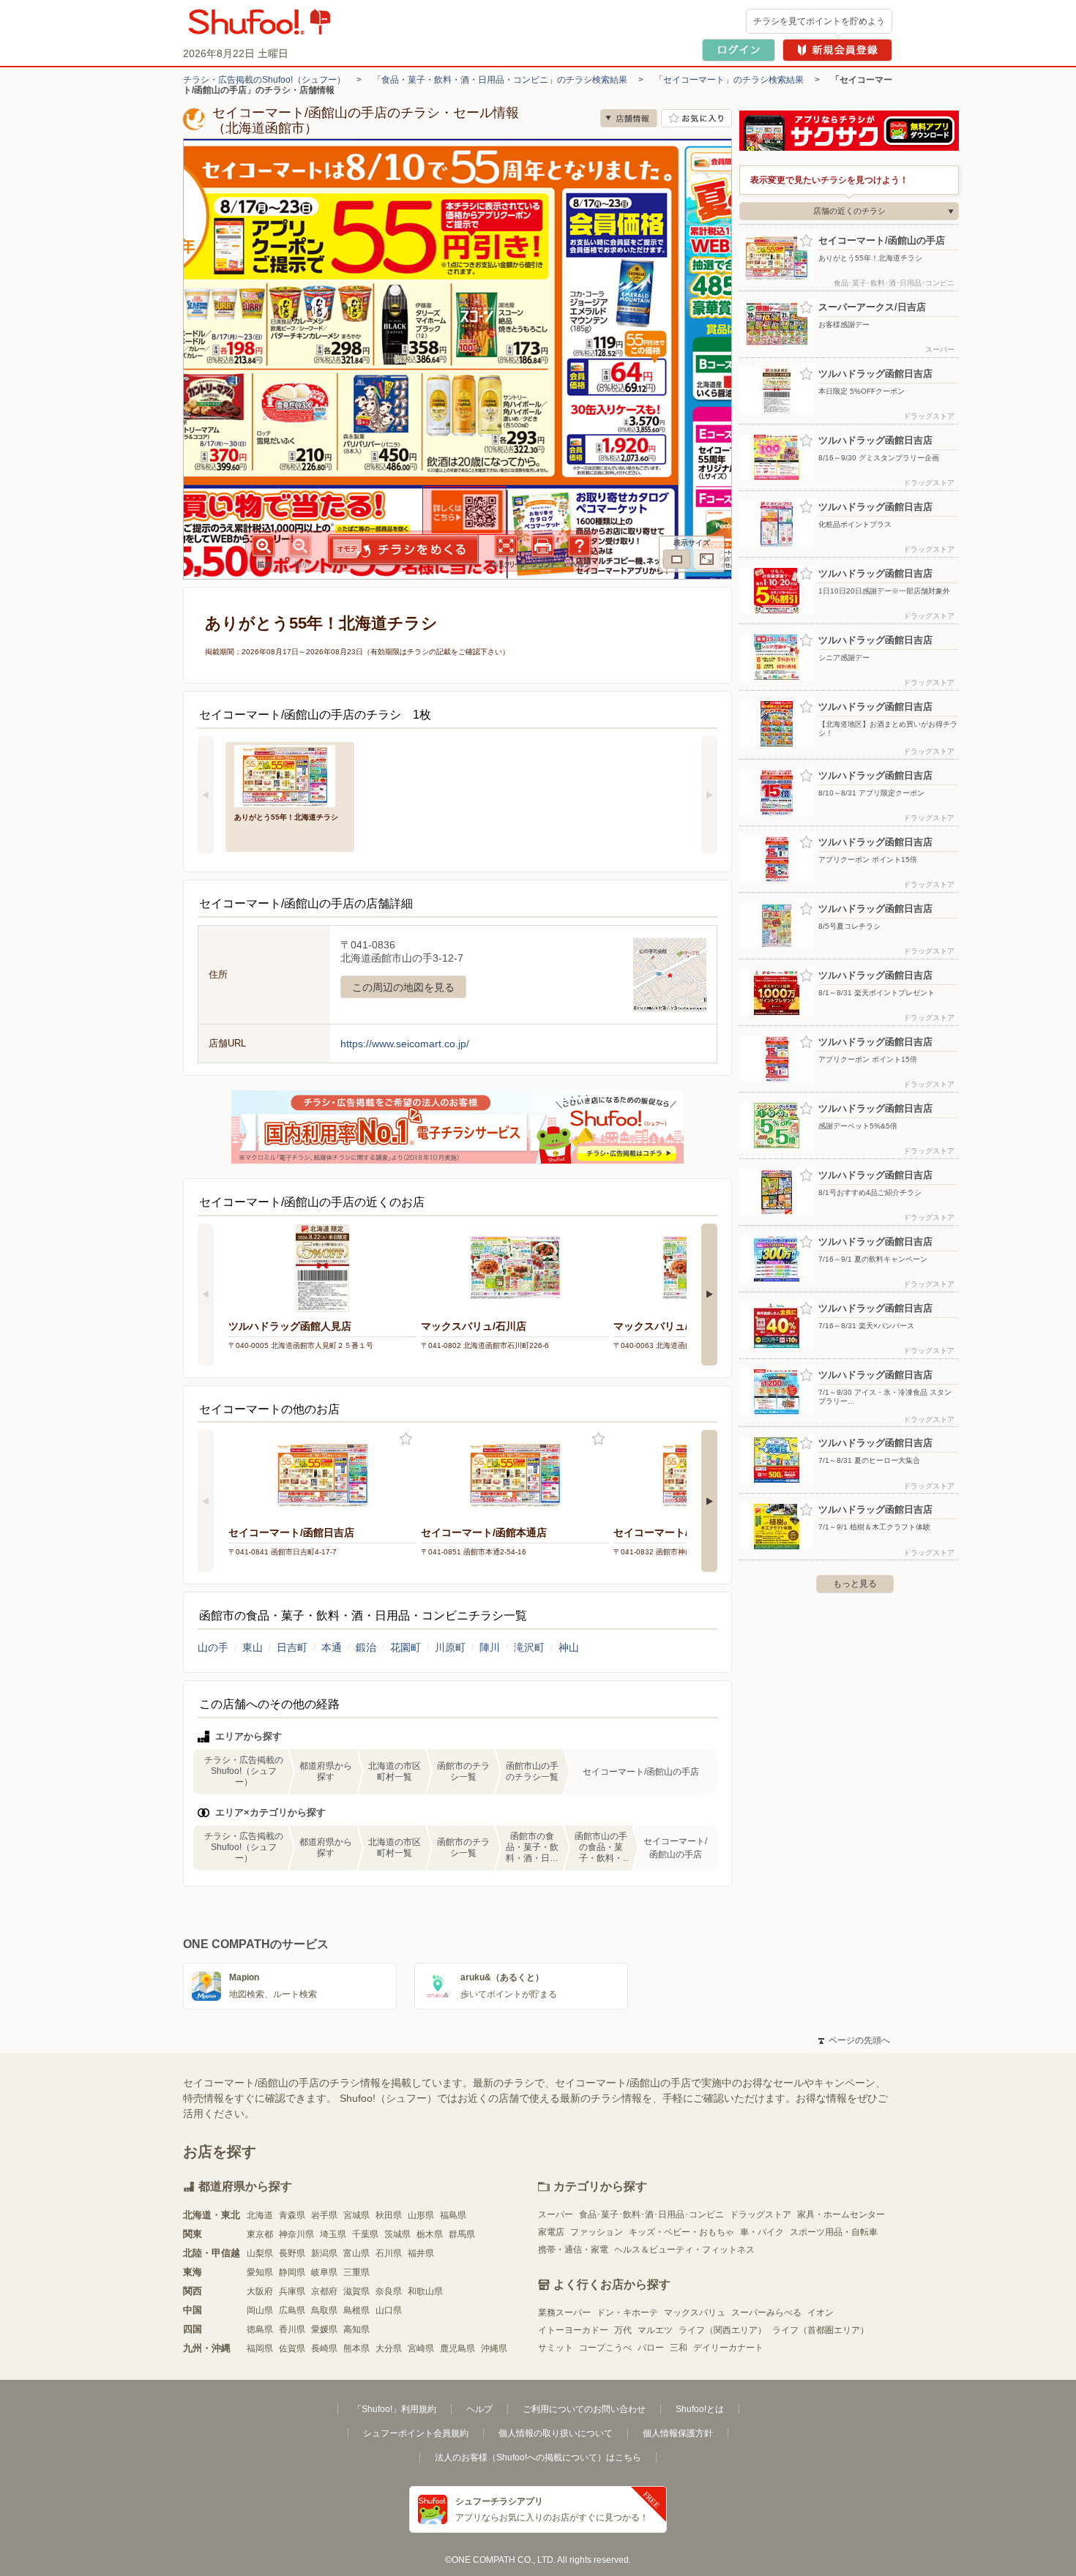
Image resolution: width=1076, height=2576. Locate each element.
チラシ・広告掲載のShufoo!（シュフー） (264, 80)
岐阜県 (324, 2272)
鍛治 (366, 1647)
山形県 (421, 2215)
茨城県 (397, 2234)
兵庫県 (292, 2291)
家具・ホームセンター (841, 2214)
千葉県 (365, 2234)
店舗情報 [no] (629, 118)
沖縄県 (494, 2348)
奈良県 (389, 2291)
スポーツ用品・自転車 (834, 2232)
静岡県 (292, 2272)
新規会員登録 (837, 50)
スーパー (556, 2214)
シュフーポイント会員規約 (416, 2433)
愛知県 (260, 2272)
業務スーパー (564, 2313)
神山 (569, 1647)
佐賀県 (292, 2348)
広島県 (292, 2310)
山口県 (389, 2310)
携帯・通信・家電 (573, 2250)
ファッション (597, 2232)
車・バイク (762, 2232)
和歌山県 (425, 2291)
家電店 (551, 2232)
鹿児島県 (457, 2348)
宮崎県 (421, 2348)
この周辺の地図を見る (403, 987)
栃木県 (430, 2234)
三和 (679, 2348)
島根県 (356, 2310)
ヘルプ (479, 2409)
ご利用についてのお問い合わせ (584, 2409)
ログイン (739, 50)
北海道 (260, 2215)
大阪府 (260, 2291)
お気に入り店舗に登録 (696, 118)
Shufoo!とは (700, 2409)
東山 (253, 1647)
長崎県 (324, 2348)
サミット (556, 2348)
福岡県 (260, 2348)
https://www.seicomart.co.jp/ (405, 1044)
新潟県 (324, 2253)
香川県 (292, 2329)
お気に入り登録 (406, 1439)
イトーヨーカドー (573, 2330)
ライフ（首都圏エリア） (821, 2330)
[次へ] (709, 795)
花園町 (406, 1647)
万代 (623, 2330)
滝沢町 (529, 1647)
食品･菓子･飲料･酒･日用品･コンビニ (651, 2214)
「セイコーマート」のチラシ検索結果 (729, 80)
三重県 (356, 2272)
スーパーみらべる (766, 2313)
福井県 (421, 2253)
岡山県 (260, 2310)
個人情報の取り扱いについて (556, 2433)
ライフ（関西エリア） (722, 2330)
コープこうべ (605, 2348)
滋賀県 (356, 2291)
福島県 (453, 2215)
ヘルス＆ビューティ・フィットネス (684, 2250)
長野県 (292, 2253)
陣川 (490, 1647)
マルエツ (655, 2330)
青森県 (292, 2215)
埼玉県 (333, 2234)
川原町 (450, 1647)
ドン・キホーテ (627, 2313)
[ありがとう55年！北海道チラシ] (290, 775)
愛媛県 (324, 2329)
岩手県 (324, 2215)
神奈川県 (296, 2234)
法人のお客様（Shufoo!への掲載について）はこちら (538, 2457)
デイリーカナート (728, 2348)
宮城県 (356, 2215)
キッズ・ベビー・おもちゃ (681, 2232)
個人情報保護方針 (678, 2433)
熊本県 (356, 2348)
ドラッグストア (761, 2214)
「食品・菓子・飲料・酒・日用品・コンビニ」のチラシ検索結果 (500, 80)
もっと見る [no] (855, 1584)
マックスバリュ (695, 2313)
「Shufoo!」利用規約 (395, 2409)
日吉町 (292, 1647)
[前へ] (206, 795)
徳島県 (260, 2329)
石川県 (389, 2253)
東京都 (260, 2234)
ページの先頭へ (854, 2040)
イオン (821, 2313)
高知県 (356, 2329)
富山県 (356, 2253)
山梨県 (260, 2253)
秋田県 (389, 2215)
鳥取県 (324, 2310)
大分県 (389, 2348)
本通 (332, 1647)
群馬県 (462, 2234)
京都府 (324, 2291)
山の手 (213, 1647)
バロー (651, 2348)
